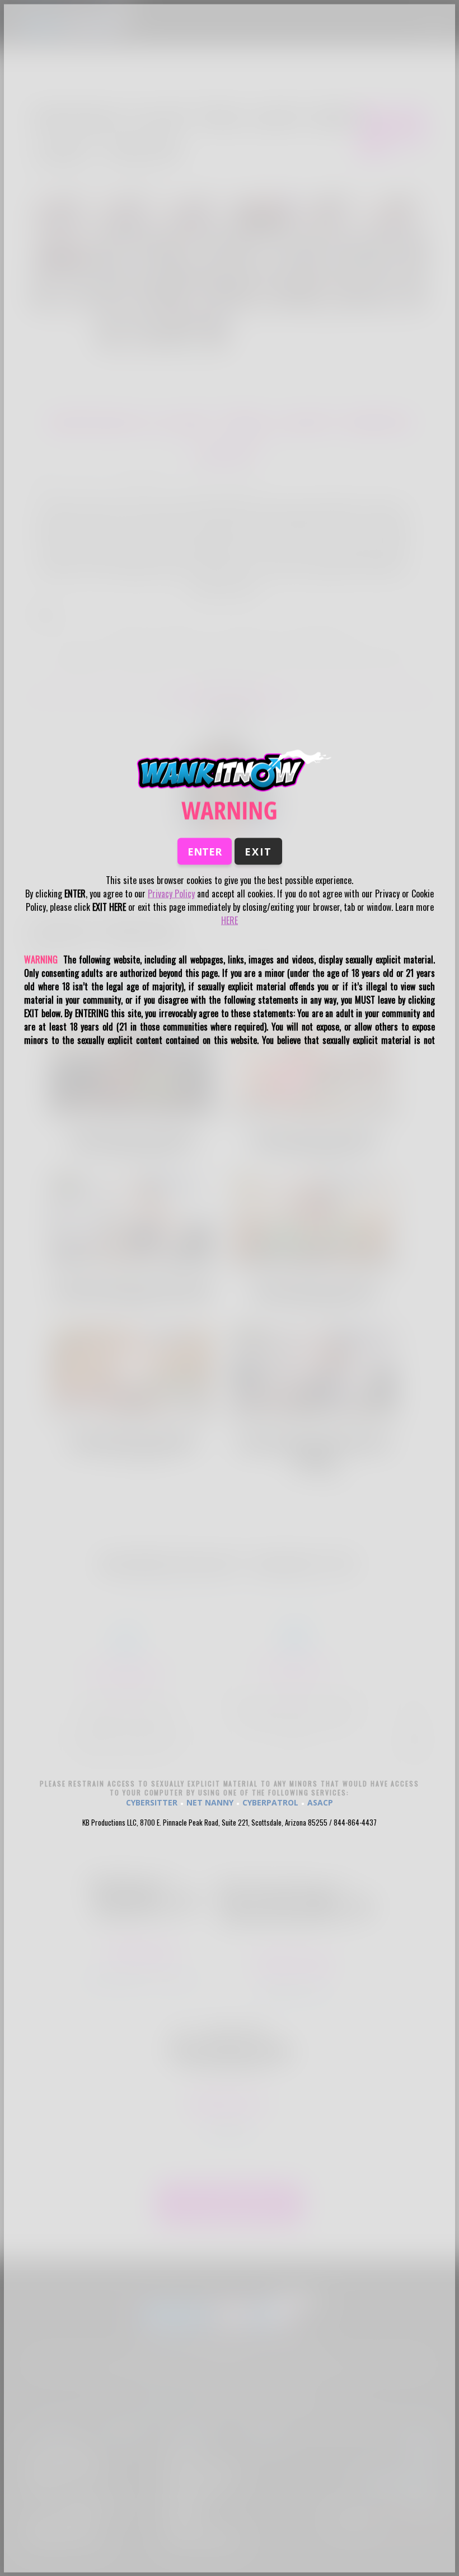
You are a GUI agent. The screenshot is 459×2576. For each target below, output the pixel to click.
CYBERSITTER (152, 1802)
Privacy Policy (171, 894)
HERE (230, 920)
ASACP (320, 1802)
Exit (258, 852)
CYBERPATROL (270, 1802)
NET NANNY (210, 1802)
